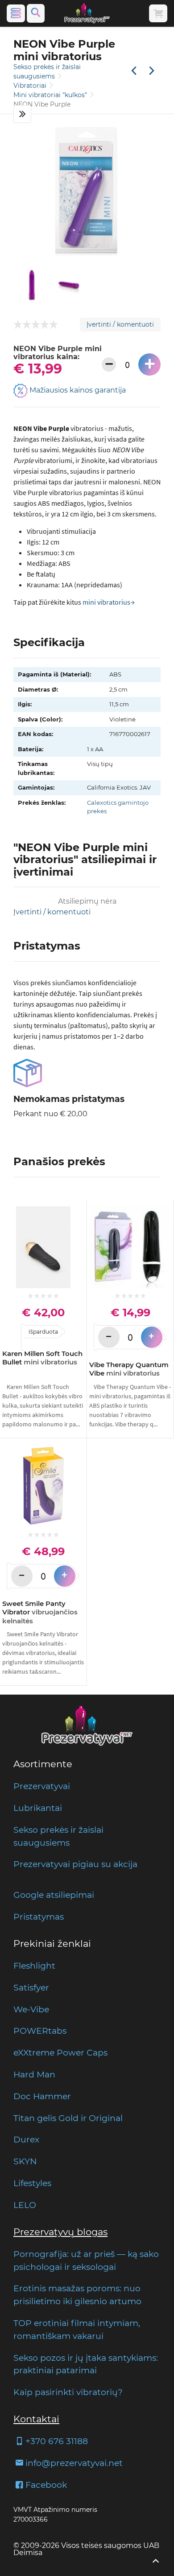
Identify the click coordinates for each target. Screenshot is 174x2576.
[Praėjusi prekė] (134, 71)
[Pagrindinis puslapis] (87, 13)
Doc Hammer (42, 2096)
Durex (26, 2139)
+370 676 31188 (57, 2441)
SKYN (25, 2161)
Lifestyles (32, 2183)
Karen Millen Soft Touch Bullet (42, 1358)
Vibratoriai (31, 86)
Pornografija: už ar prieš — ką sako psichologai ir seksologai (86, 2260)
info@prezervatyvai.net (74, 2463)
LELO (25, 2205)
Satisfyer (31, 1987)
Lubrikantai (38, 1808)
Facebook (46, 2485)
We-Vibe (31, 2009)
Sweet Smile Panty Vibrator (40, 1612)
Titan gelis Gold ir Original (68, 2118)
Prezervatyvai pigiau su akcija (75, 1864)
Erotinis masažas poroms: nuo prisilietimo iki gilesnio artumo (77, 2295)
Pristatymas (39, 1917)
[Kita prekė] (152, 71)
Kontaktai (36, 2419)
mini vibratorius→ (109, 602)
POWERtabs (40, 2031)
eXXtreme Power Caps (60, 2052)
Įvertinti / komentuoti (120, 324)
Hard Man (34, 2074)
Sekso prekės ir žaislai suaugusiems (58, 1836)
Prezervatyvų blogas (60, 2232)
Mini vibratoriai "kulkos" (51, 95)
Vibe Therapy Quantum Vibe (129, 1369)
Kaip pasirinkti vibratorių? (68, 2392)
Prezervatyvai (42, 1786)
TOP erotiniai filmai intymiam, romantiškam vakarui (77, 2329)
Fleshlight (34, 1966)
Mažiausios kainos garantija (77, 391)
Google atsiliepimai (54, 1895)
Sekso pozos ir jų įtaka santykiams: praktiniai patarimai (86, 2364)
